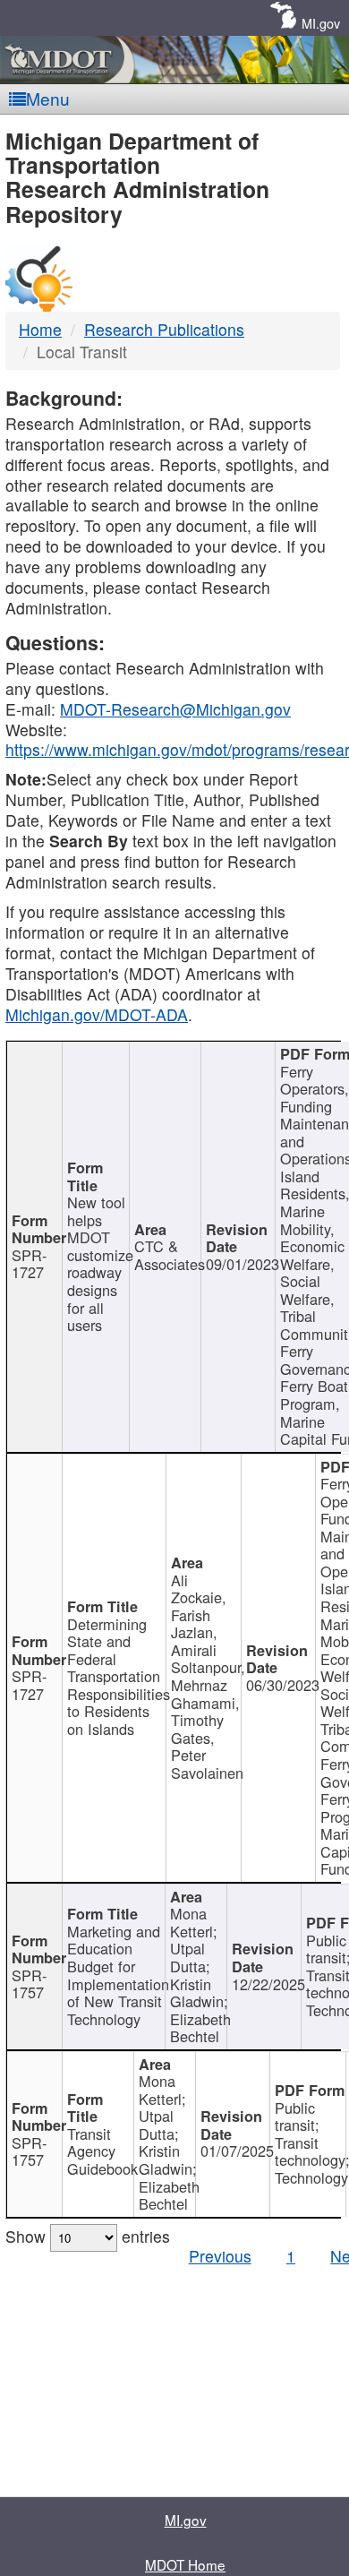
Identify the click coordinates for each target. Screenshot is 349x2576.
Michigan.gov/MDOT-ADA (97, 1014)
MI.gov (321, 23)
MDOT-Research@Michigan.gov (175, 709)
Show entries (88, 2236)
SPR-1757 (29, 1984)
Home (40, 329)
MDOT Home (185, 2564)
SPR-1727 (29, 1264)
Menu (48, 98)
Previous (220, 2256)
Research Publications (164, 329)
